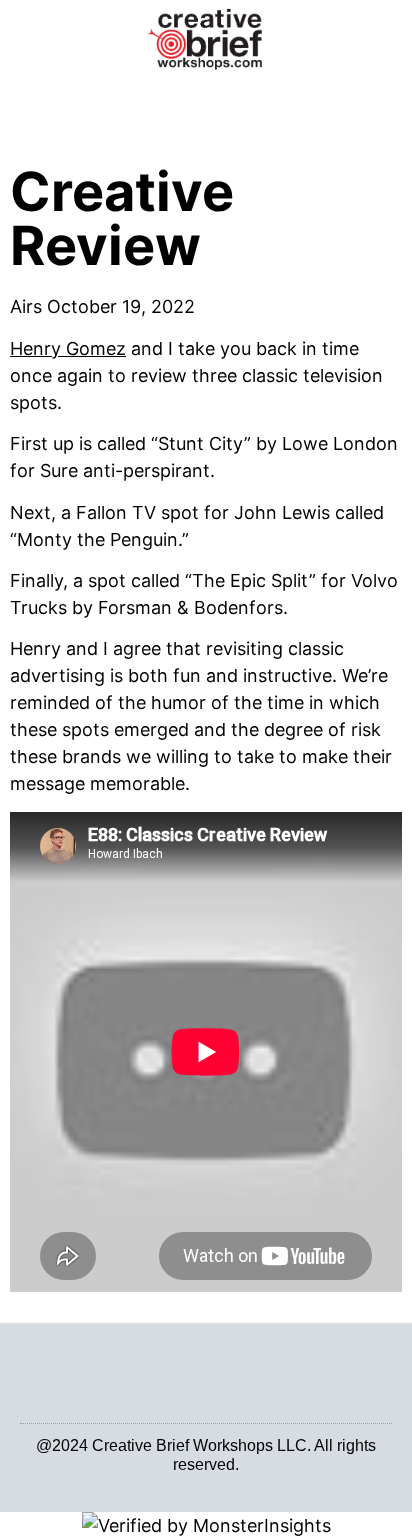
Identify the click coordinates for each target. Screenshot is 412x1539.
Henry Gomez (68, 348)
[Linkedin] (194, 1480)
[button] (206, 100)
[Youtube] (217, 1480)
